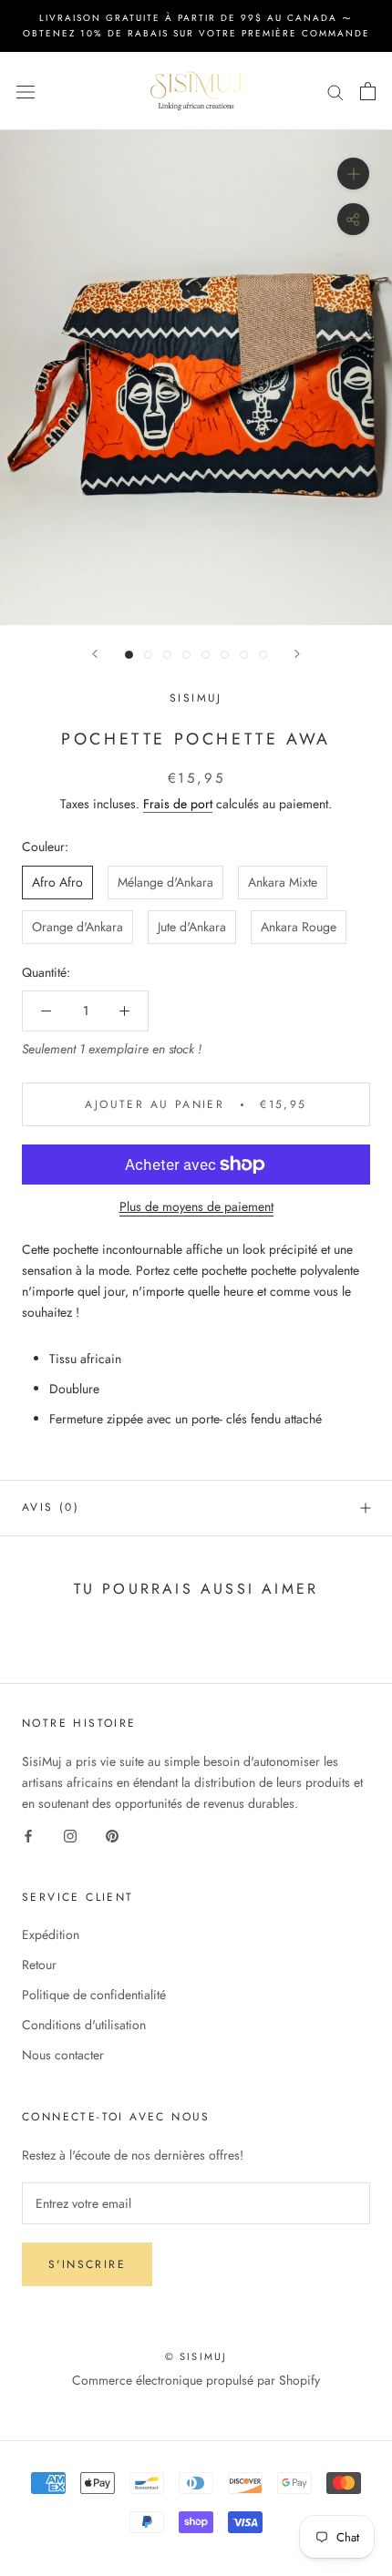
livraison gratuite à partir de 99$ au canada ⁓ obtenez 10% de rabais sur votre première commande (196, 26)
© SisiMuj (196, 2356)
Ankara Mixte (283, 882)
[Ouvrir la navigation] (26, 91)
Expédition (51, 1935)
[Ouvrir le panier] (368, 91)
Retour (39, 1965)
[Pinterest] (112, 1835)
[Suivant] (297, 654)
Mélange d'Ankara (165, 882)
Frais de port (178, 804)
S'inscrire (87, 2264)
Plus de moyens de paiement (196, 1206)
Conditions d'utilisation (84, 2025)
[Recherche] (335, 92)
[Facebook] (28, 1835)
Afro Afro (57, 882)
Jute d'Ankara (192, 927)
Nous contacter (63, 2055)
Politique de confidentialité (94, 1995)
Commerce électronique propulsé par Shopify (196, 2380)
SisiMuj (196, 698)
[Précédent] (95, 654)
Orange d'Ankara (77, 927)
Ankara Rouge (299, 927)
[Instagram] (70, 1835)
